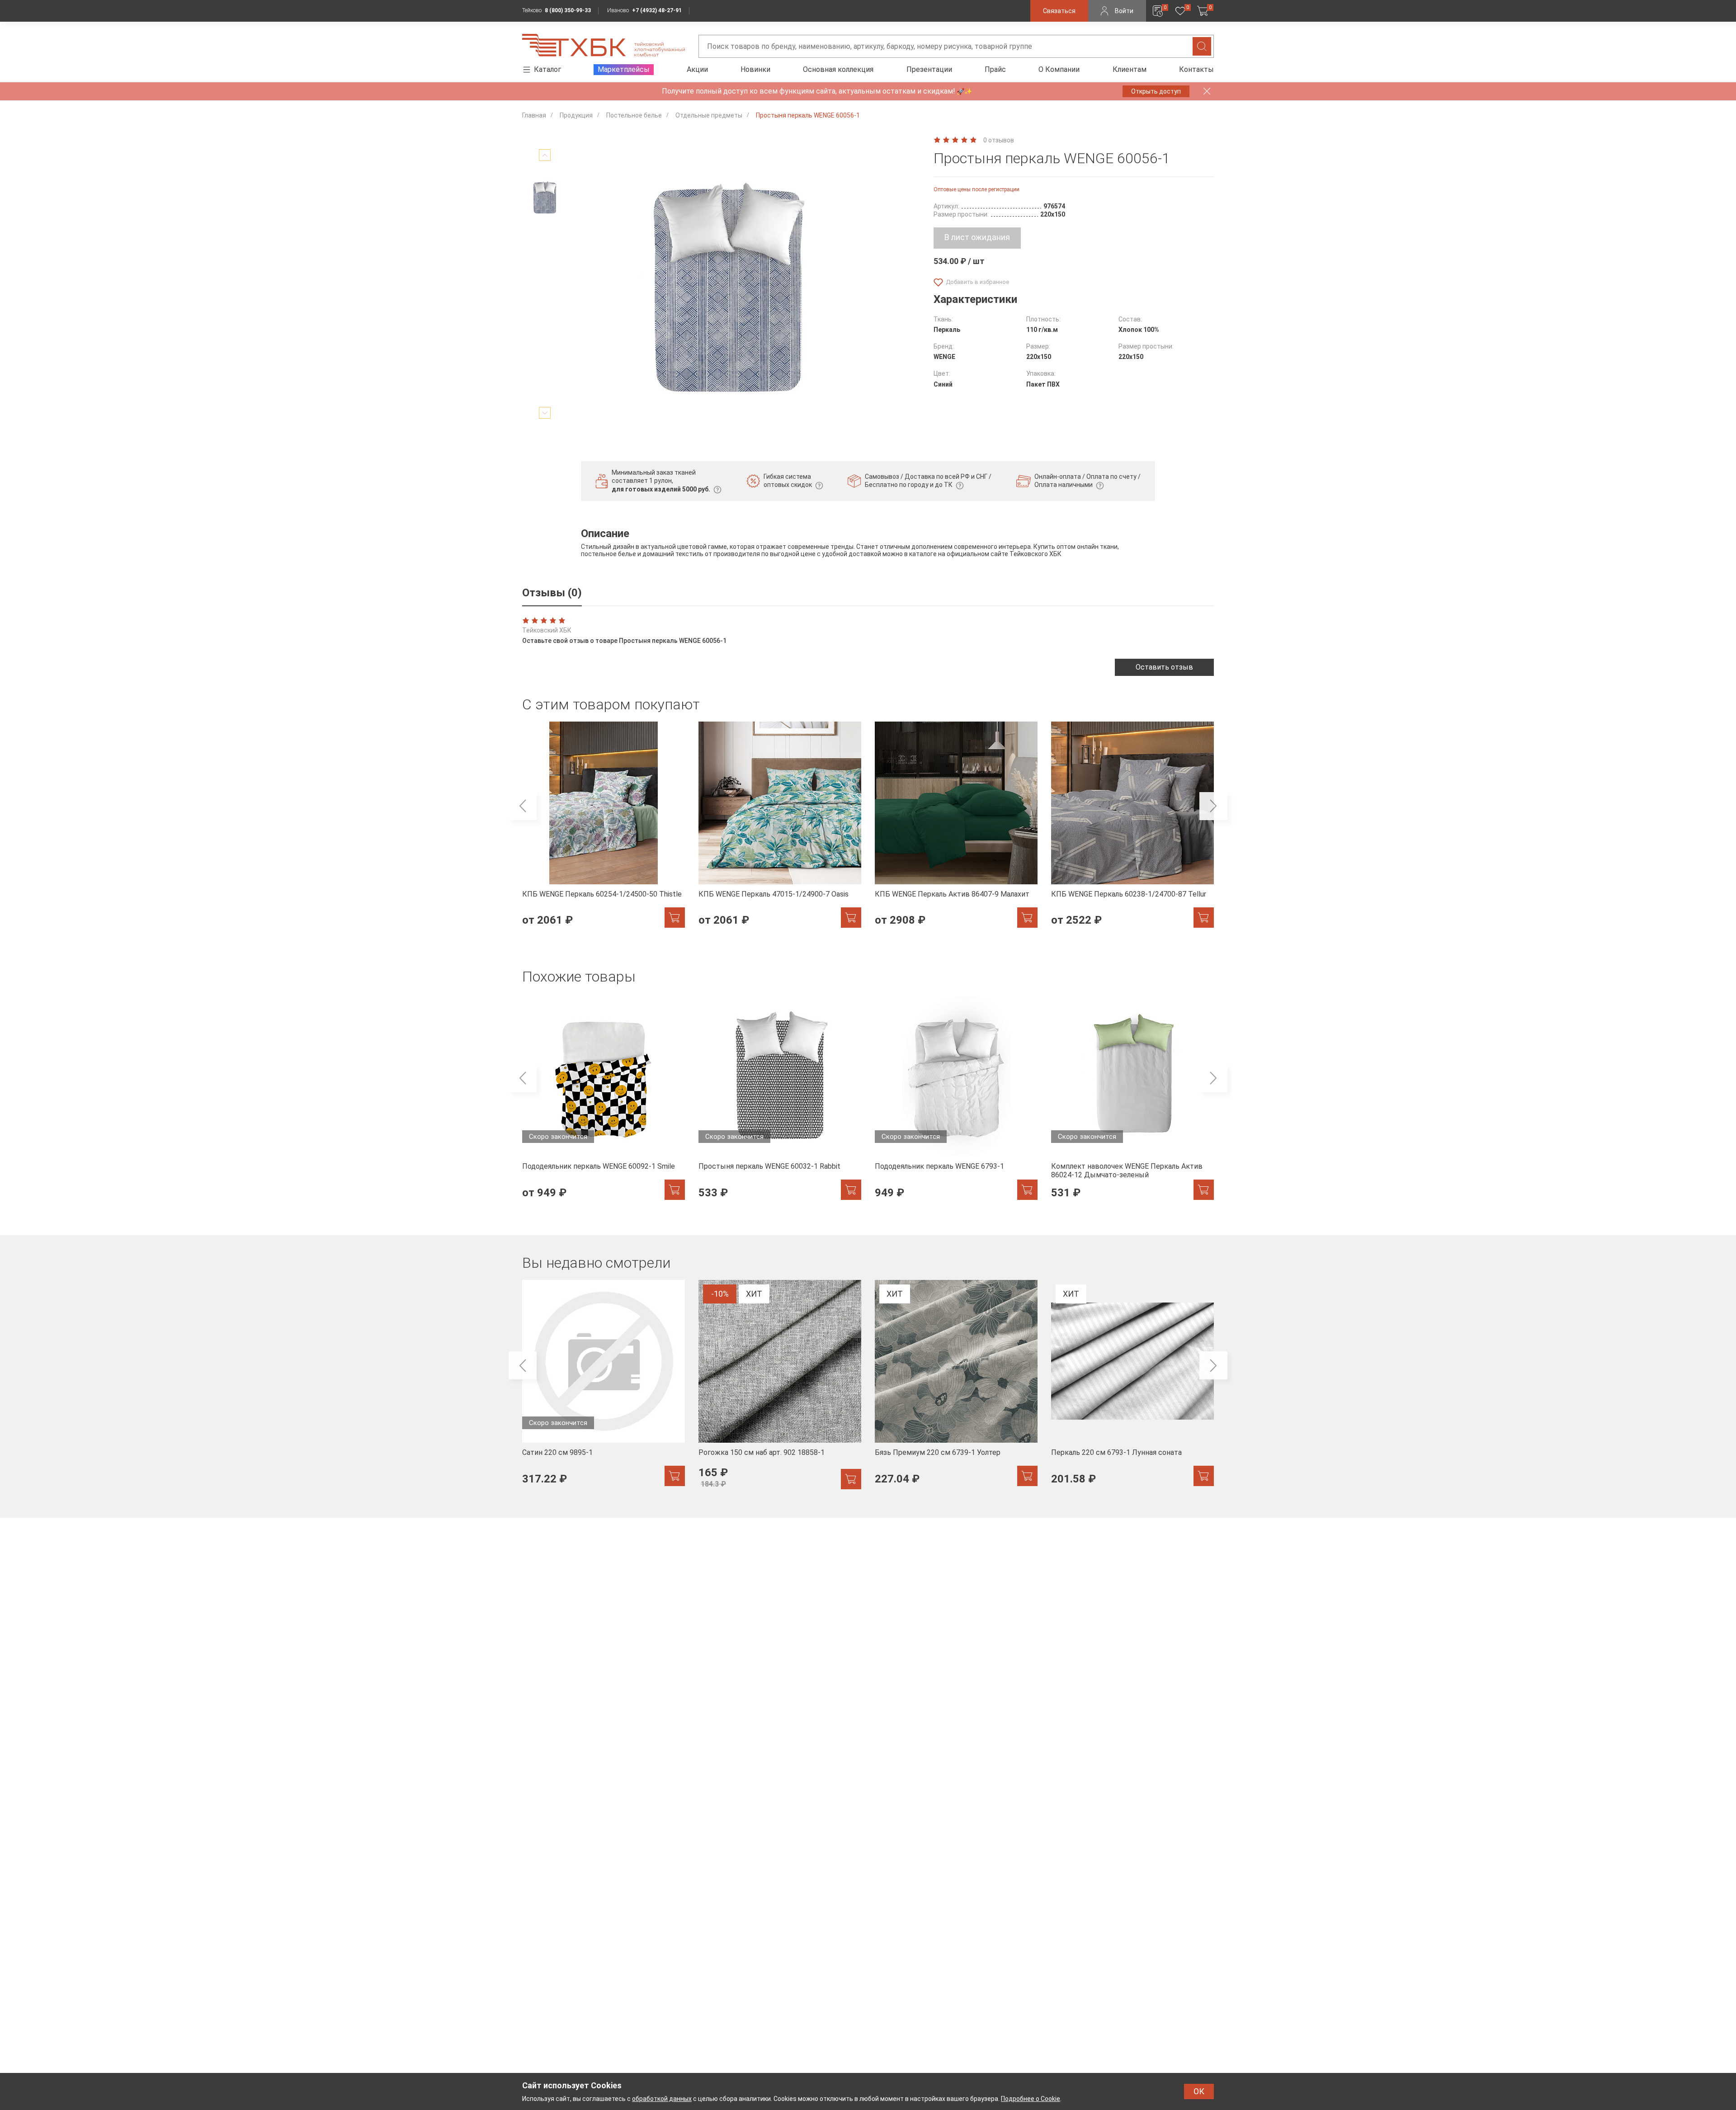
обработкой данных (662, 2099)
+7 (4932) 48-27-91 (657, 10)
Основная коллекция (838, 69)
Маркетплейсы (624, 69)
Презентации (929, 69)
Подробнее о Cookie (1031, 2099)
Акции (697, 69)
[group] (604, 830)
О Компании (1059, 69)
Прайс (995, 69)
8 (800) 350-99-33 (568, 10)
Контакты (1196, 69)
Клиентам (1130, 69)
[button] (523, 806)
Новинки (755, 69)
